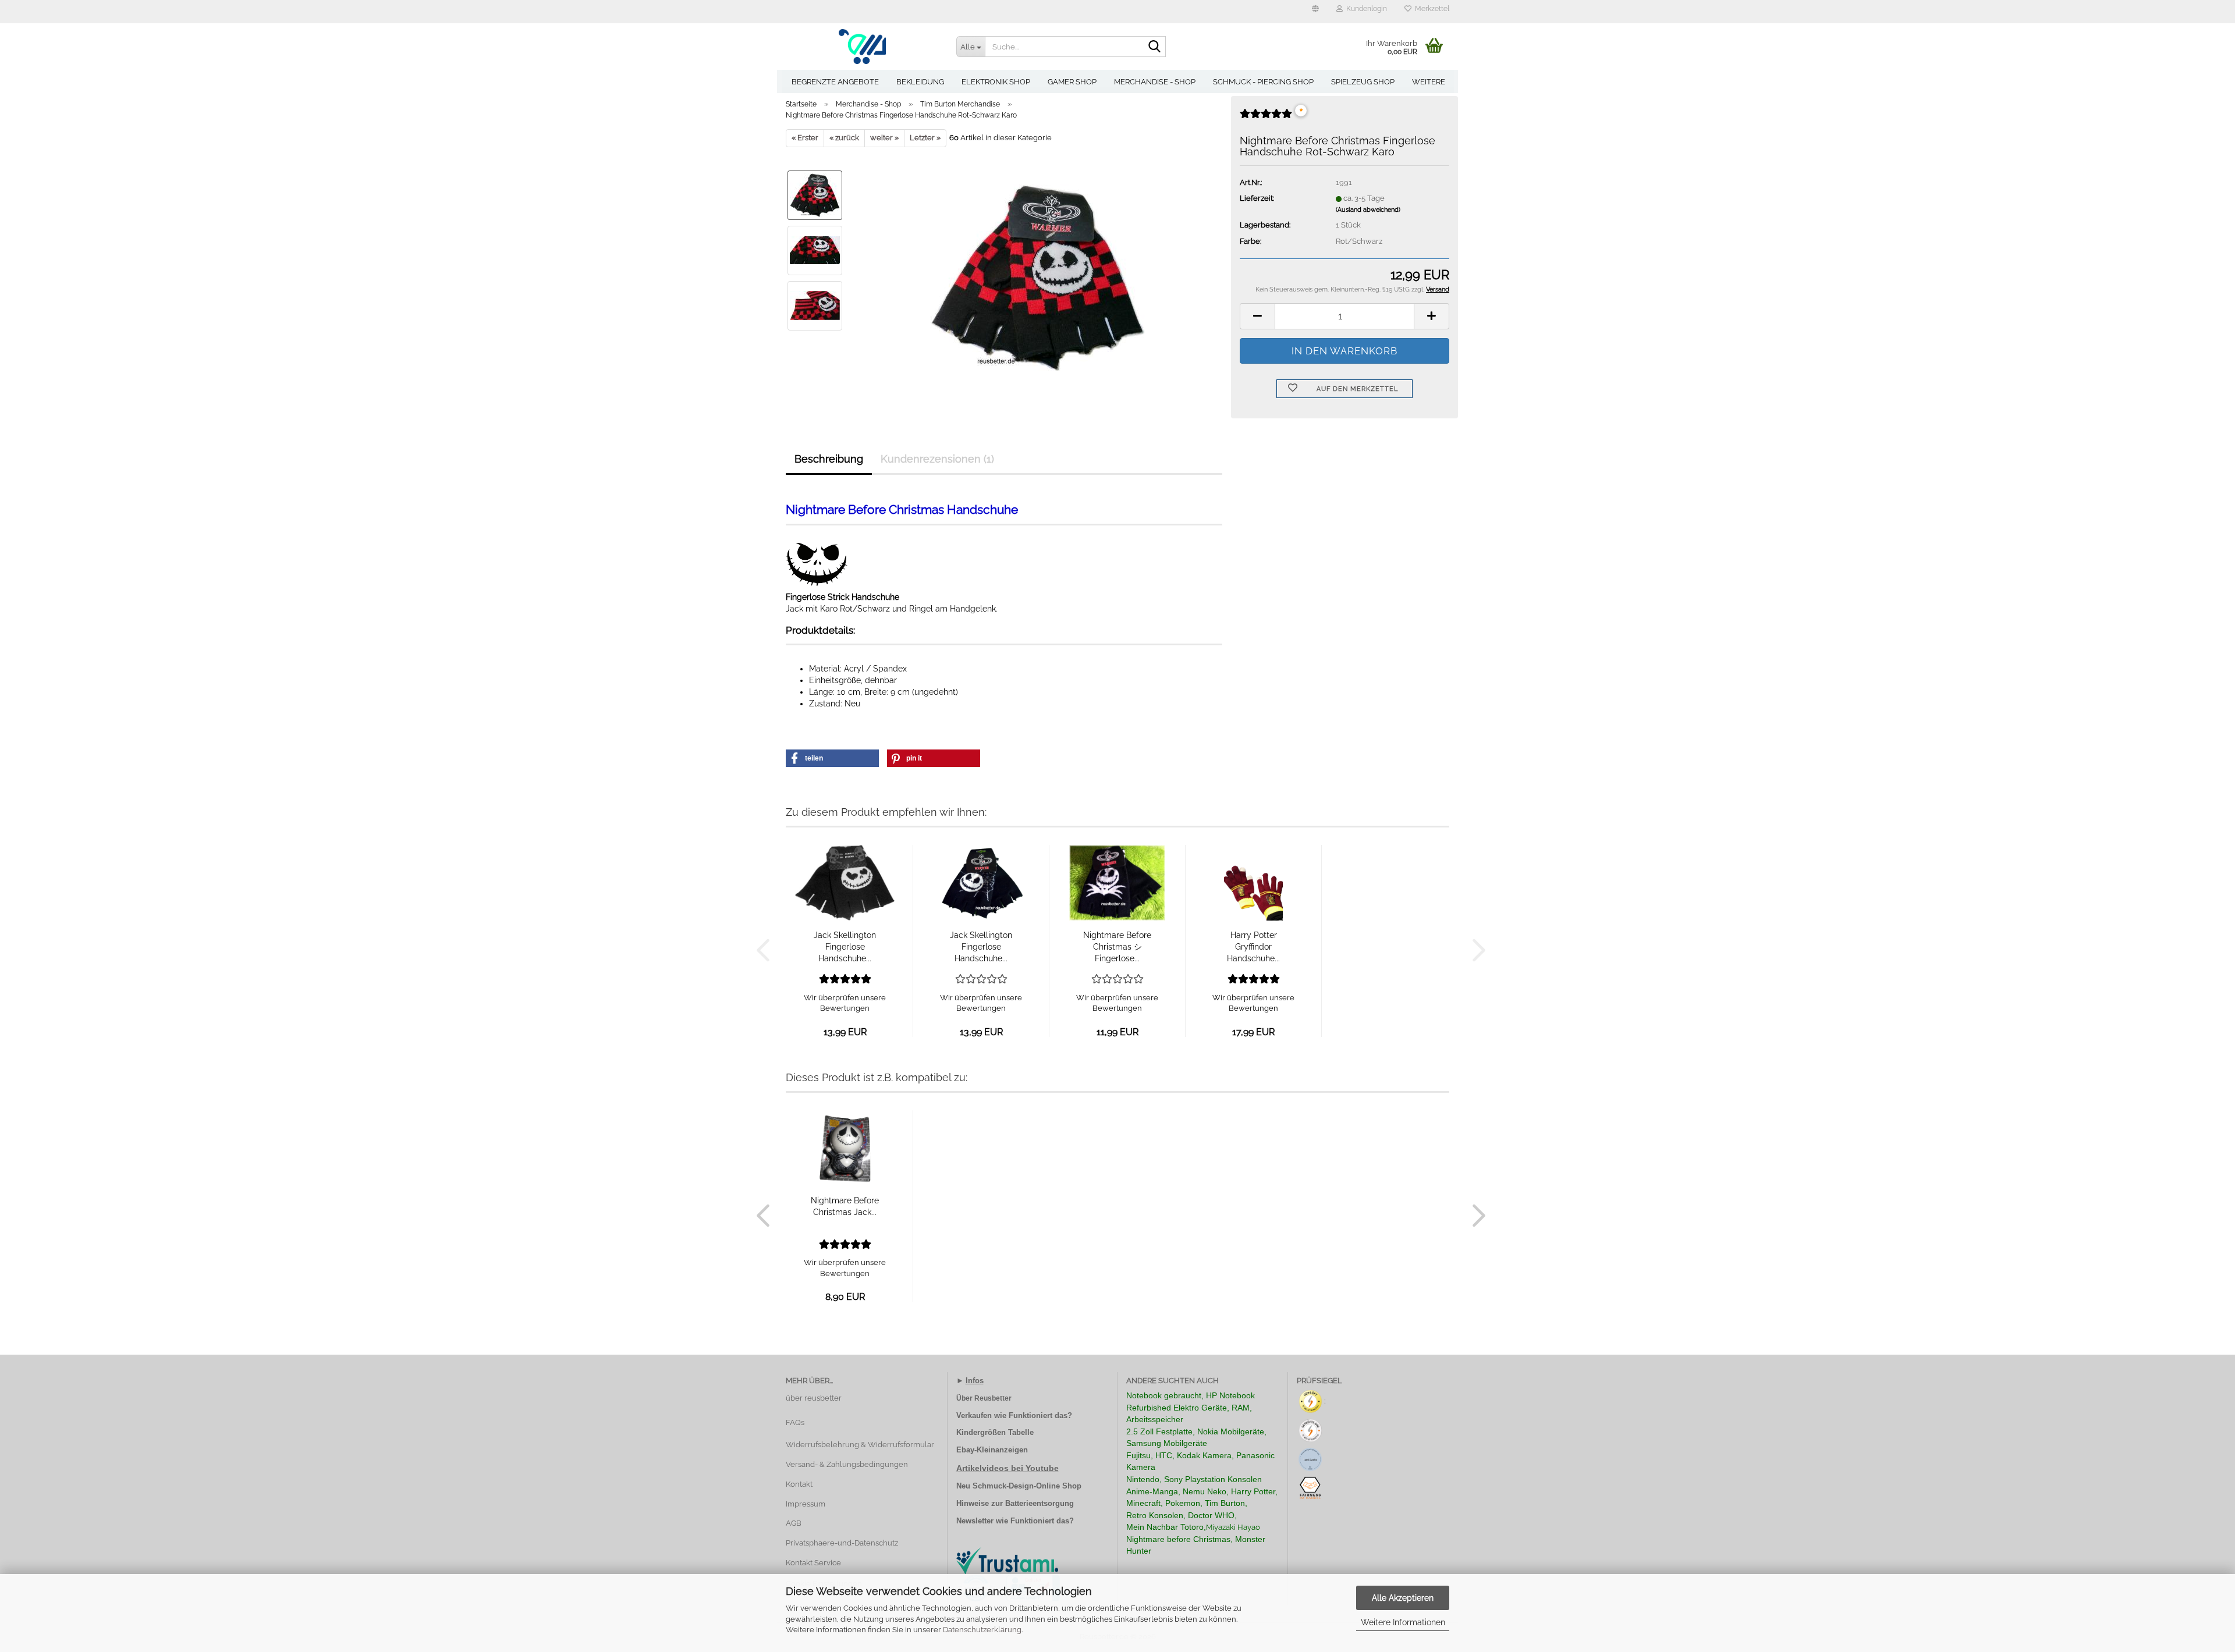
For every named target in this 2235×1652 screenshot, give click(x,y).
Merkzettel (1430, 9)
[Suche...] (1155, 47)
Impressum (806, 1504)
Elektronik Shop (996, 82)
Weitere (1429, 82)
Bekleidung (920, 82)
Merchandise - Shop (1155, 82)
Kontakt (799, 1484)
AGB (794, 1523)
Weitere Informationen (1403, 1622)
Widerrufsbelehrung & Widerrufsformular (860, 1445)
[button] (1315, 12)
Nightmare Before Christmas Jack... (845, 1206)
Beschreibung (829, 459)
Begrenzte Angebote (835, 82)
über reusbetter (814, 1398)
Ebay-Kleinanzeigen (992, 1450)
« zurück (844, 138)
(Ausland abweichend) (1368, 210)
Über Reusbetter (984, 1398)
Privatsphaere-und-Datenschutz (842, 1543)
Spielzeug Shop (1363, 82)
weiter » (884, 138)
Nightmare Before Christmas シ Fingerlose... (1117, 947)
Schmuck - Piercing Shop (1263, 82)
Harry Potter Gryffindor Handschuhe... (1253, 947)
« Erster (805, 138)
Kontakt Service (813, 1563)
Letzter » (925, 138)
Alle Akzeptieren (1403, 1598)
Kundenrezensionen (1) (937, 459)
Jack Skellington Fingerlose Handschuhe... (845, 947)
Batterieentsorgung (1040, 1503)
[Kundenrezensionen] (1266, 118)
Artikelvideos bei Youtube (1007, 1468)
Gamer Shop (1072, 82)
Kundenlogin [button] (1365, 9)
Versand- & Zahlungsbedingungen (847, 1464)
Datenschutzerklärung (982, 1630)
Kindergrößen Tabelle (995, 1432)
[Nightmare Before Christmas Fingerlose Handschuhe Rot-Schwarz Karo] (1037, 277)
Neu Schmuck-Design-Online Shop (1019, 1486)
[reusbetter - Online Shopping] (862, 47)
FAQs (795, 1422)
